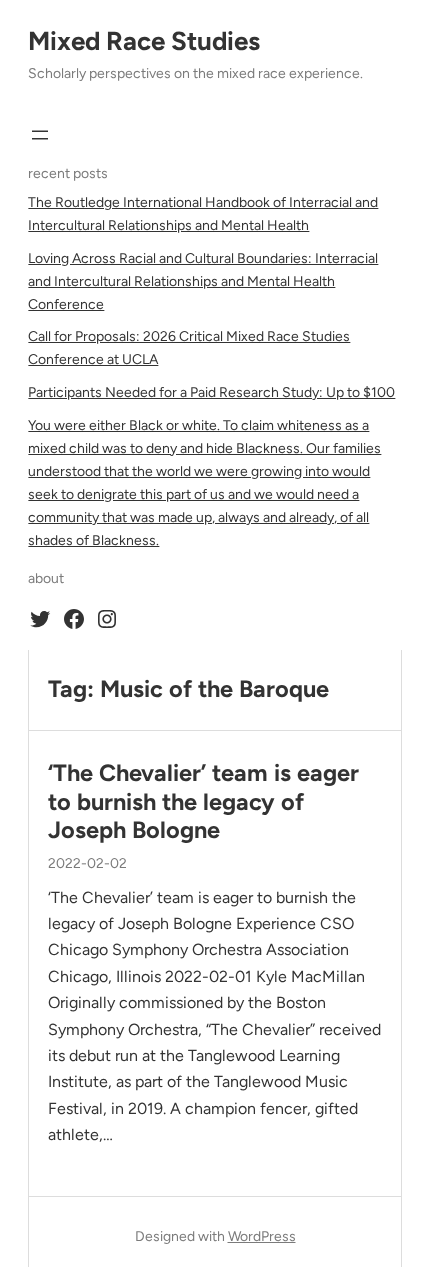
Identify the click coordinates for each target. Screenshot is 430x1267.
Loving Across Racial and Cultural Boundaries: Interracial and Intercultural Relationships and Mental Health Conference (203, 281)
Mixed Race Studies (144, 41)
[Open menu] (40, 135)
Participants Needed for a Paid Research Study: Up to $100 (211, 392)
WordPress (262, 1236)
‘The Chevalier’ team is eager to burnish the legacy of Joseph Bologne (203, 801)
